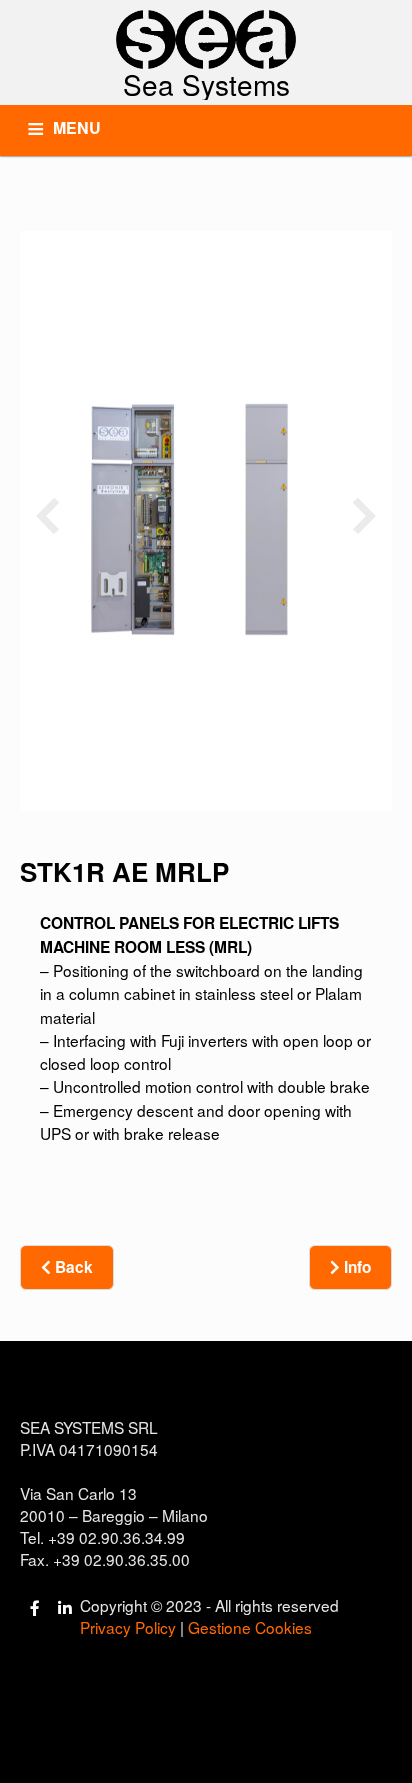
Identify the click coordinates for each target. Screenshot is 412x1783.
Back (72, 1267)
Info (355, 1267)
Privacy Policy (128, 1627)
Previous (47, 514)
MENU (77, 127)
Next (364, 514)
